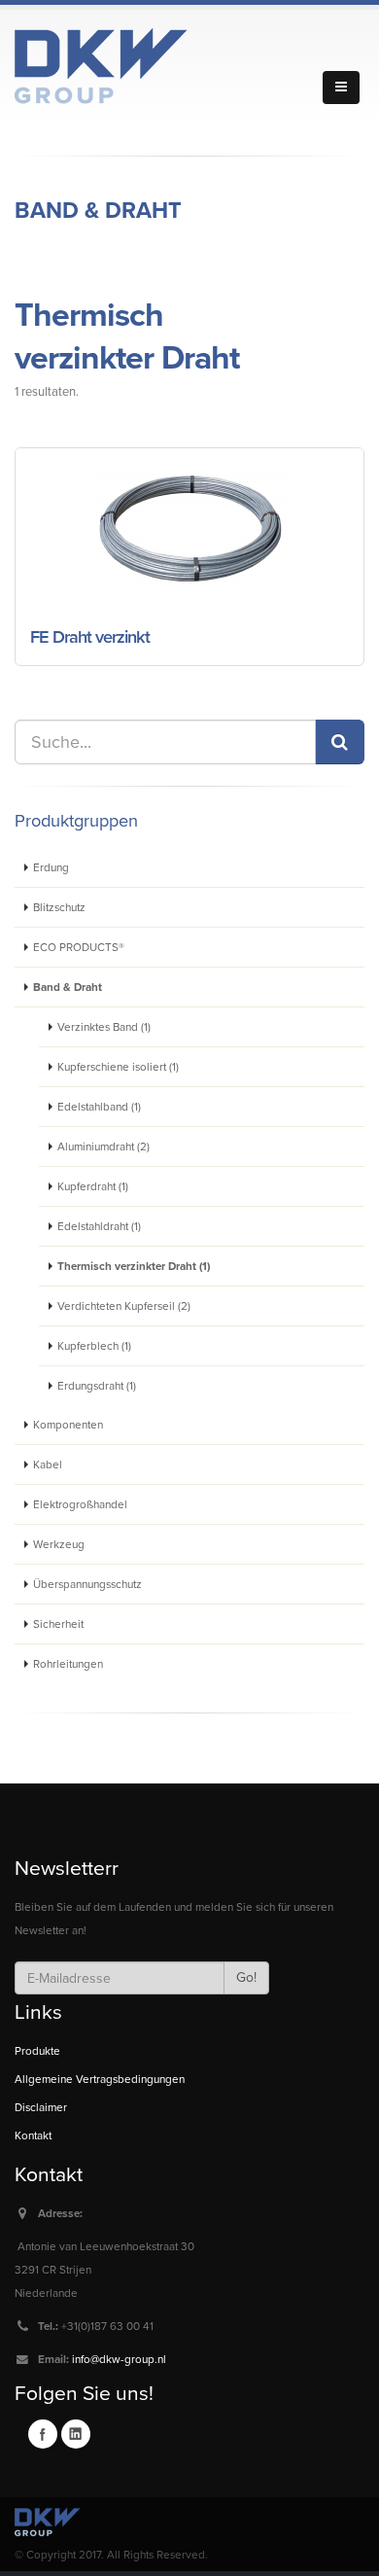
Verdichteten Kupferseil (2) (124, 1306)
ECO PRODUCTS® (79, 947)
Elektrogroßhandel (80, 1504)
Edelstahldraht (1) (99, 1226)
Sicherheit (58, 1624)
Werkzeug (59, 1544)
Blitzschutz (59, 907)
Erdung (51, 867)
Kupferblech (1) (94, 1346)
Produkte (37, 2051)
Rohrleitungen (68, 1664)
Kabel (48, 1464)
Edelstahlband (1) (99, 1107)
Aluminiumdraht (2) (103, 1147)
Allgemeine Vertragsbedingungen (100, 2079)
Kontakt (33, 2135)
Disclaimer (41, 2107)
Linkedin (76, 2434)
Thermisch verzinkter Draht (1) (134, 1266)
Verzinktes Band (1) (104, 1027)
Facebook (43, 2434)
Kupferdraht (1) (93, 1186)
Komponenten (68, 1425)
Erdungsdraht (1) (97, 1386)
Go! (246, 1977)
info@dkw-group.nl (119, 2359)
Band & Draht (98, 211)
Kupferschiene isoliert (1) (118, 1067)
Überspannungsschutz (87, 1584)
